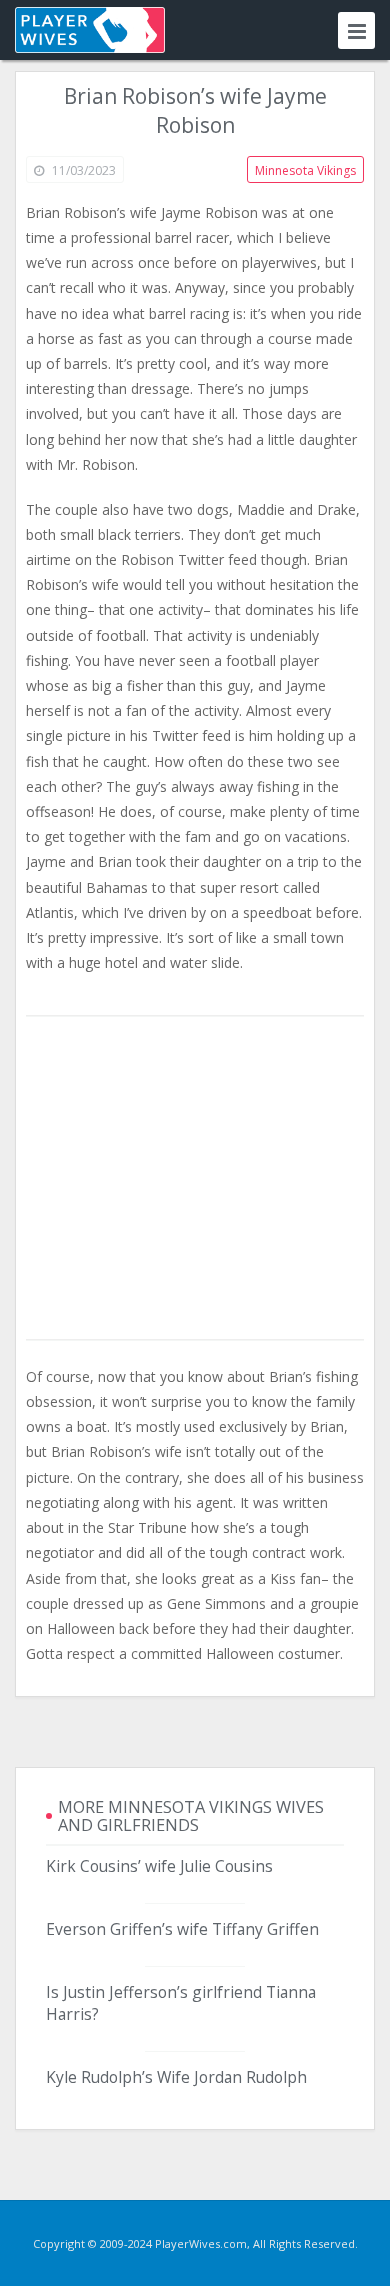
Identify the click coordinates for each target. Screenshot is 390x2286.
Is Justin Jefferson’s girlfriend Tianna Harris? (181, 2003)
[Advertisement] (195, 1179)
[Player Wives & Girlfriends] (90, 30)
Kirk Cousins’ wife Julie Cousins (159, 1866)
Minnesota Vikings (305, 170)
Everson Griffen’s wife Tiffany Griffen (182, 1929)
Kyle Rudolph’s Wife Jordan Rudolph (176, 2077)
